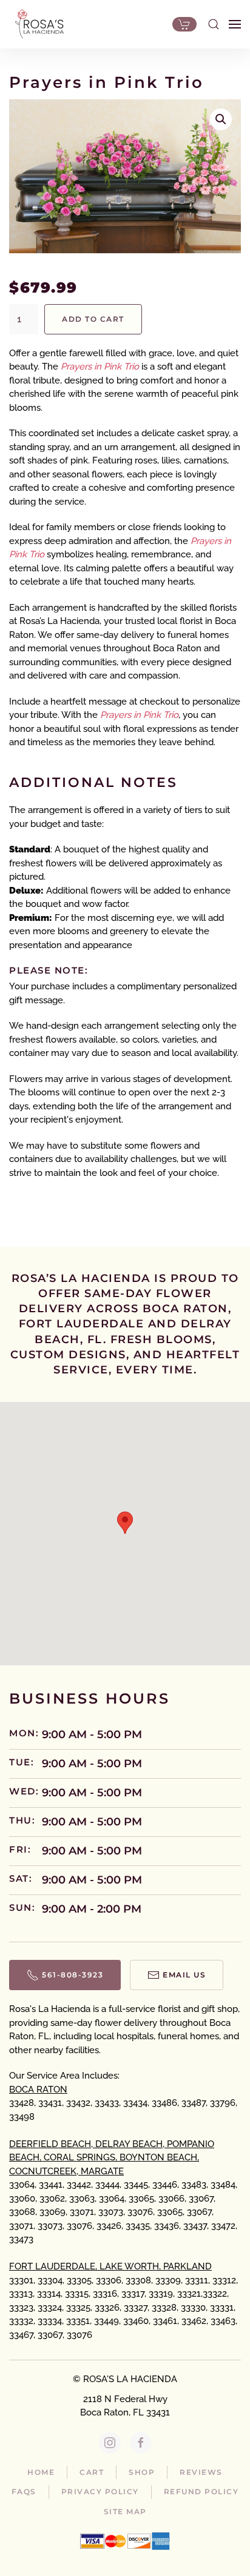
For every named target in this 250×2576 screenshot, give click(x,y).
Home (41, 2472)
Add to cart (93, 319)
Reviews (201, 2472)
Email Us (184, 1975)
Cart (92, 2472)
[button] (214, 24)
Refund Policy (201, 2491)
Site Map (125, 2511)
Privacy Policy (100, 2491)
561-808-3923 (73, 1975)
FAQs (24, 2491)
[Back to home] (36, 24)
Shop (142, 2472)
